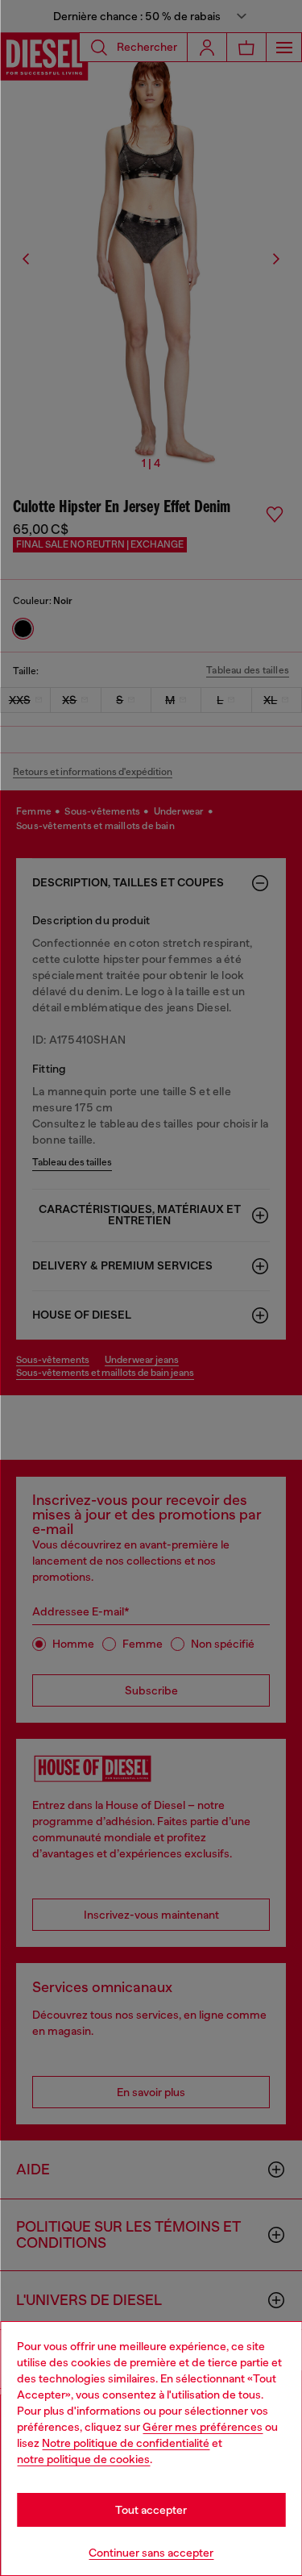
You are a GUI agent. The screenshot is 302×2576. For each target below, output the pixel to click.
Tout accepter (151, 2510)
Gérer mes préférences (203, 2427)
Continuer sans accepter (151, 2553)
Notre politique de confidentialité (126, 2443)
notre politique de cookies (83, 2459)
